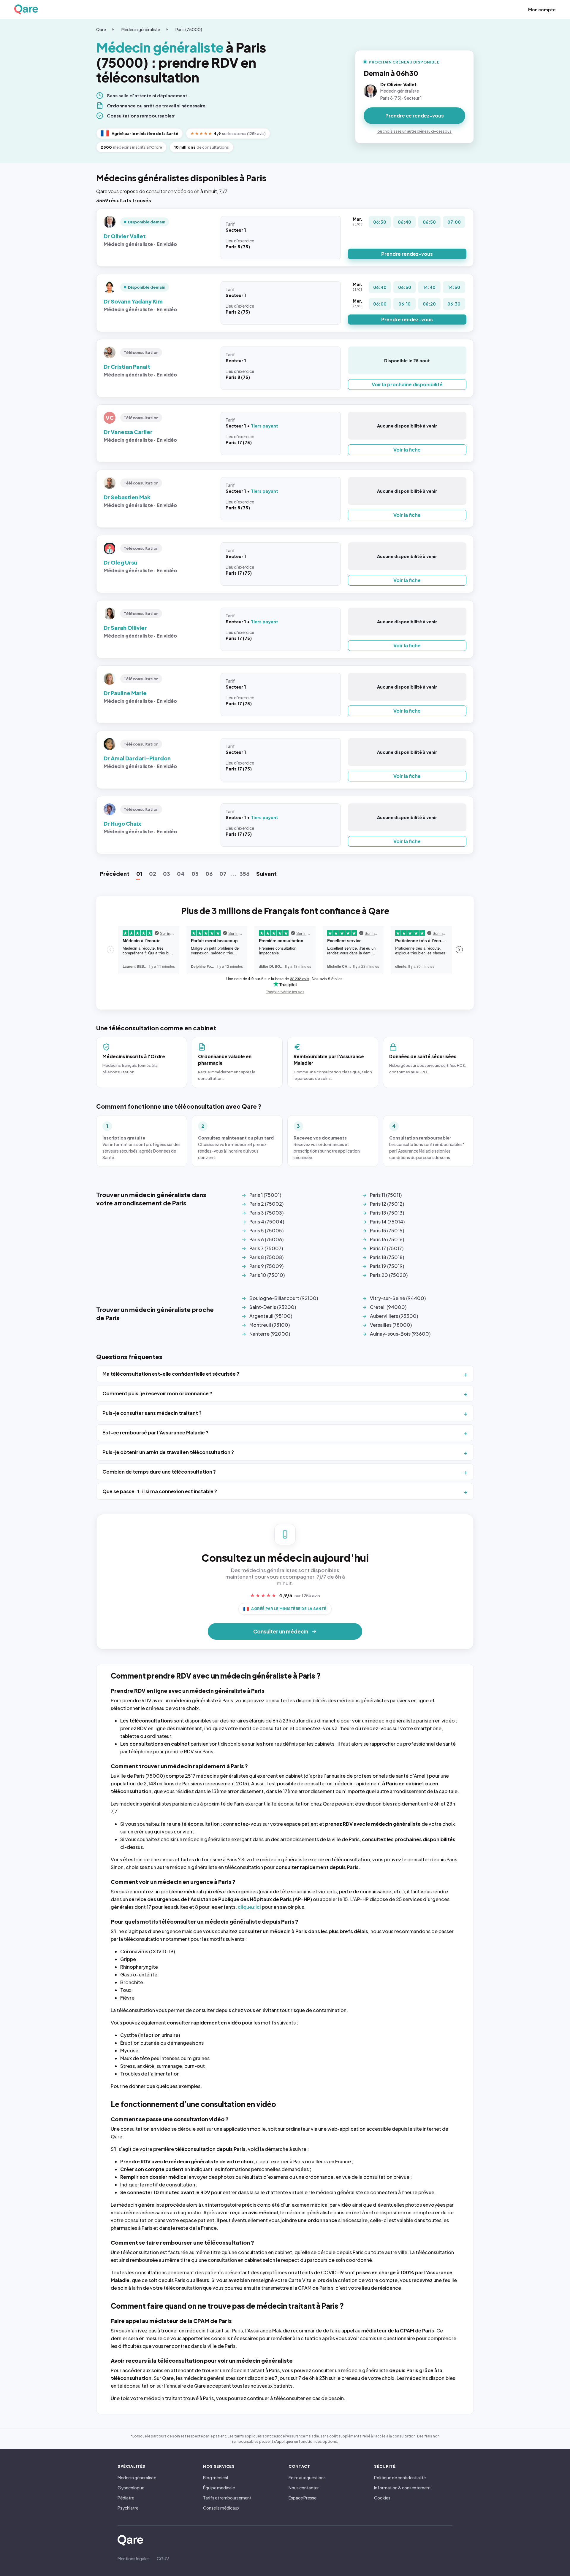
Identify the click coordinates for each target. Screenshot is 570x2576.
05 (195, 874)
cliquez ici (249, 1907)
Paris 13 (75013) (387, 1213)
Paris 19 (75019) (387, 1266)
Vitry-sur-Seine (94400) (398, 1298)
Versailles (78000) (391, 1325)
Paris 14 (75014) (387, 1222)
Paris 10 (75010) (267, 1275)
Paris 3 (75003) (266, 1213)
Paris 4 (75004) (267, 1222)
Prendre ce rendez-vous (415, 116)
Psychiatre (128, 2508)
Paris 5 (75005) (266, 1230)
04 (181, 874)
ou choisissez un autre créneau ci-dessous (414, 131)
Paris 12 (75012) (387, 1204)
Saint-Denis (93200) (273, 1307)
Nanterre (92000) (270, 1334)
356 (244, 874)
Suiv (266, 874)
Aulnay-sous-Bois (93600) (400, 1334)
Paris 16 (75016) (387, 1239)
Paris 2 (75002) (266, 1204)
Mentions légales (134, 2558)
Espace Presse (303, 2498)
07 (223, 874)
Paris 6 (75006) (266, 1239)
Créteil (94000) (388, 1307)
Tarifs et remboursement (227, 2498)
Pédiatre (126, 2498)
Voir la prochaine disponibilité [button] (407, 384)
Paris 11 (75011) (386, 1195)
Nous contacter (304, 2488)
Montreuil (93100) (270, 1325)
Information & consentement (402, 2488)
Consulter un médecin (281, 1631)
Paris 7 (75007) (266, 1248)
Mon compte (542, 9)
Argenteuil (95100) (271, 1316)
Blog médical (216, 2478)
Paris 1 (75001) (265, 1195)
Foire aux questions (307, 2478)
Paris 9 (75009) (266, 1266)
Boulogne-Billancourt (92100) (284, 1298)
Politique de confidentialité (400, 2478)
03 (167, 874)
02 (153, 874)
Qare (101, 29)
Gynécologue (131, 2488)
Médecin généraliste (141, 29)
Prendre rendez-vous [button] (407, 254)
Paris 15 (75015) (387, 1230)
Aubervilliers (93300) (394, 1316)
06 (209, 874)
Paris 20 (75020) (389, 1275)
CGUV (163, 2558)
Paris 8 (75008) (266, 1257)
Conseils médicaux (221, 2508)
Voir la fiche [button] (407, 450)
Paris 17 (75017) (387, 1248)
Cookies (382, 2498)
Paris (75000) (189, 29)
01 (139, 874)
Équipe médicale (219, 2488)
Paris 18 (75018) (387, 1257)
